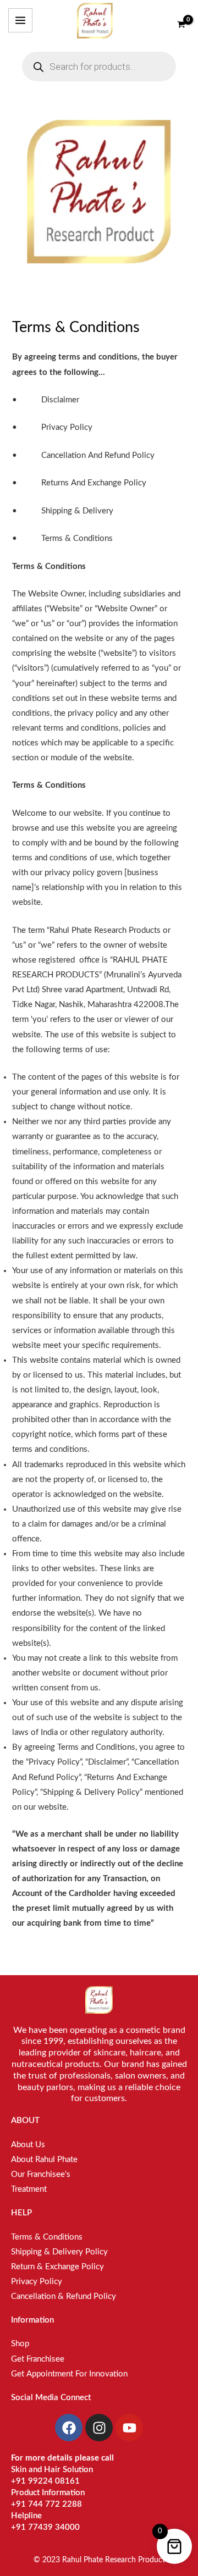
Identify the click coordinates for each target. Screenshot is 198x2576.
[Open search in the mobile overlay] (99, 67)
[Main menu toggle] (20, 20)
